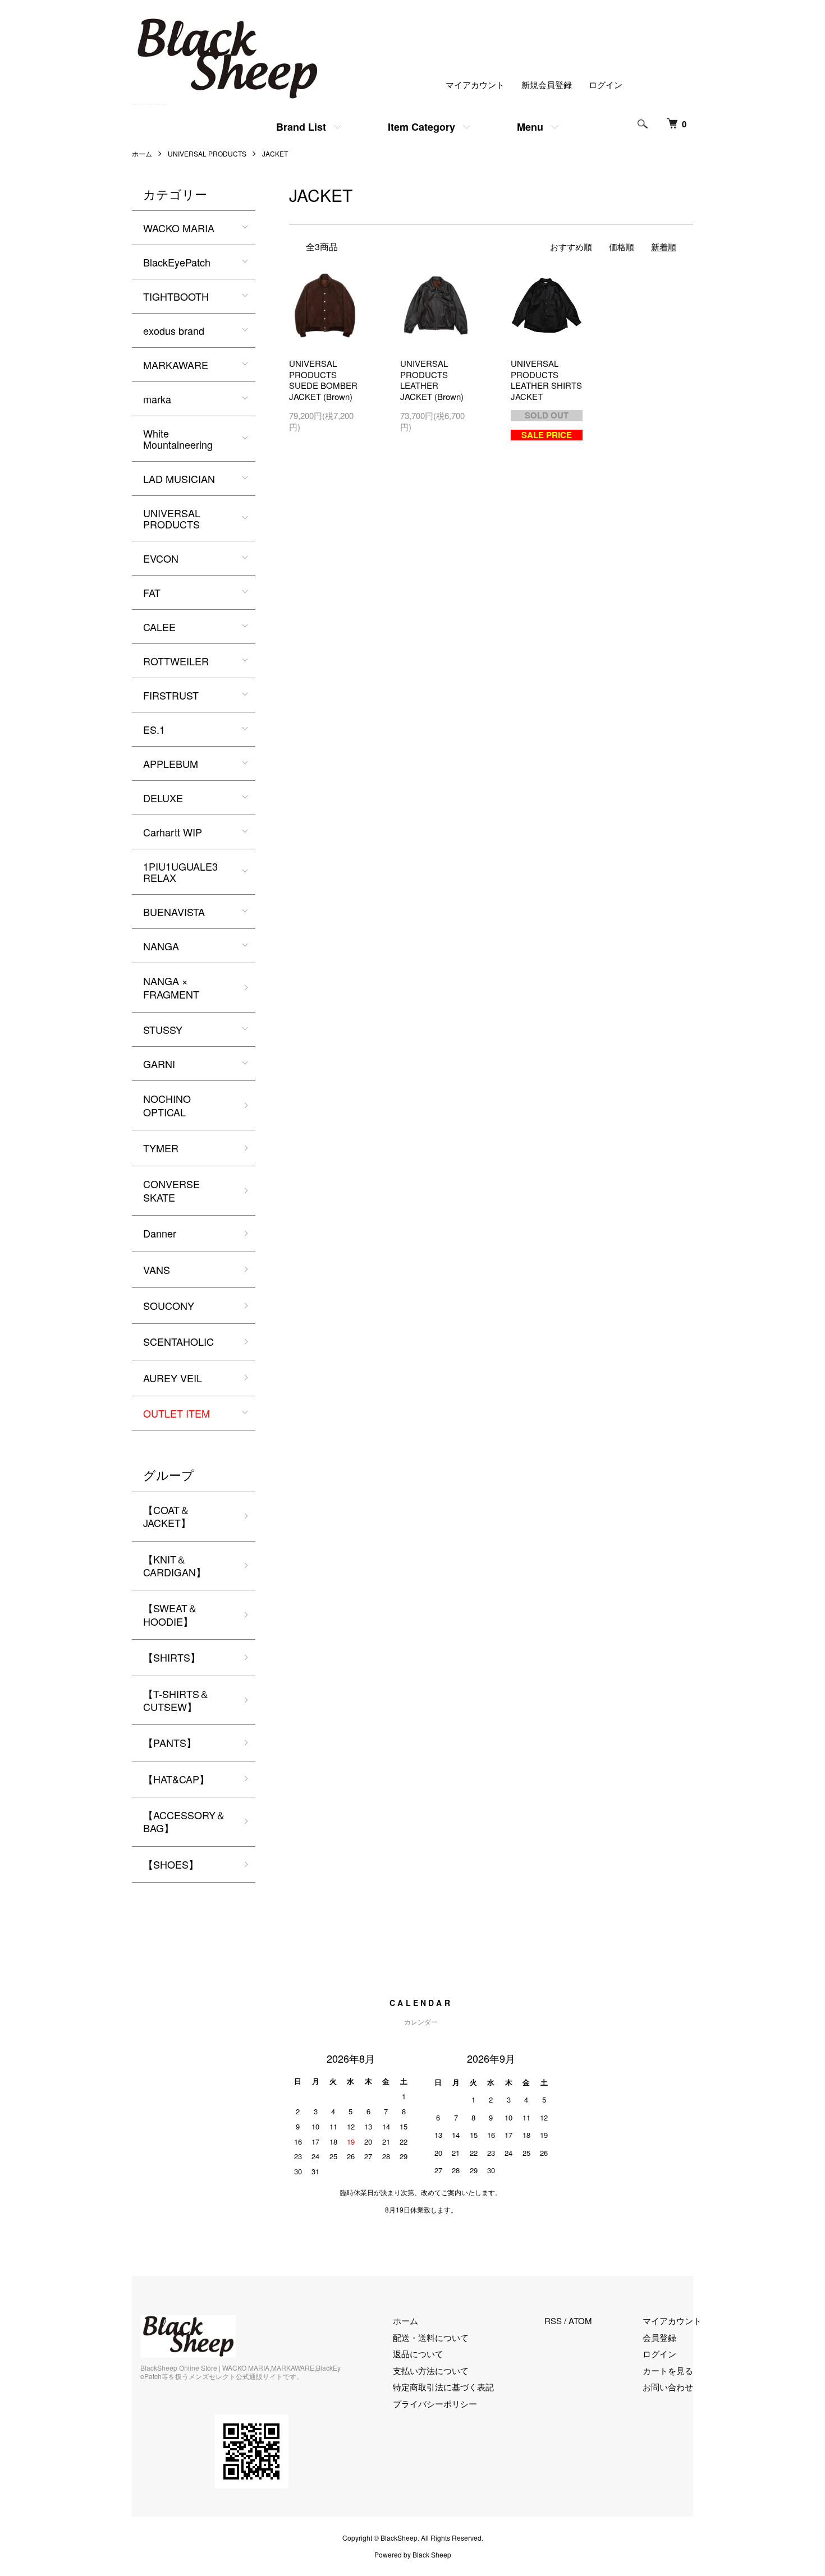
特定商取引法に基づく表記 (443, 2387)
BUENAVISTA (174, 912)
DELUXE (163, 798)
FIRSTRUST (171, 695)
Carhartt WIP (173, 832)
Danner (160, 1233)
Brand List (301, 127)
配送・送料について (431, 2337)
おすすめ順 (571, 247)
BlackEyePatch (177, 262)
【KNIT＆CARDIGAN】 (175, 1565)
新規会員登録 (547, 84)
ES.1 (154, 729)
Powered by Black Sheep (413, 2555)
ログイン (606, 84)
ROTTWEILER (176, 661)
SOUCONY (169, 1305)
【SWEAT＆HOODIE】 (170, 1614)
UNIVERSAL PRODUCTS (207, 153)
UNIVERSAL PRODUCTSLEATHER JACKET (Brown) (432, 380)
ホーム (142, 153)
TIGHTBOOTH (176, 296)
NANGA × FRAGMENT (171, 987)
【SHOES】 (171, 1864)
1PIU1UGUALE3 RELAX (180, 872)
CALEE (159, 627)
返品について (418, 2354)
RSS (553, 2320)
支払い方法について (431, 2370)
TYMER (161, 1148)
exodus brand (174, 330)
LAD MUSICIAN (179, 479)
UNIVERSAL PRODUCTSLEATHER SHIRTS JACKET (546, 380)
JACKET (275, 153)
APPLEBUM (171, 763)
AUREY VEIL (173, 1378)
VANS (157, 1269)
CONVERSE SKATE (171, 1190)
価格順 (622, 247)
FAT (152, 592)
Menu (530, 127)
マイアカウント (475, 84)
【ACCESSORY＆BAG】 (184, 1821)
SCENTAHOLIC (178, 1341)
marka (157, 399)
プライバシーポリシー (435, 2404)
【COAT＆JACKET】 (167, 1516)
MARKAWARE (176, 365)
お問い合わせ (668, 2387)
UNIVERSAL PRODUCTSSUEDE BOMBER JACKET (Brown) (323, 380)
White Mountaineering (178, 439)
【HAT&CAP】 (176, 1779)
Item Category (421, 127)
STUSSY (163, 1029)
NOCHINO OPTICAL (167, 1105)
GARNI (159, 1064)
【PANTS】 (170, 1742)
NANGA (161, 946)
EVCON (161, 558)
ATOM (580, 2320)
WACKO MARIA (179, 228)
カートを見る (668, 2370)
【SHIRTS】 (172, 1657)
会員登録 (659, 2337)
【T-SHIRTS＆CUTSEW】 (176, 1700)
